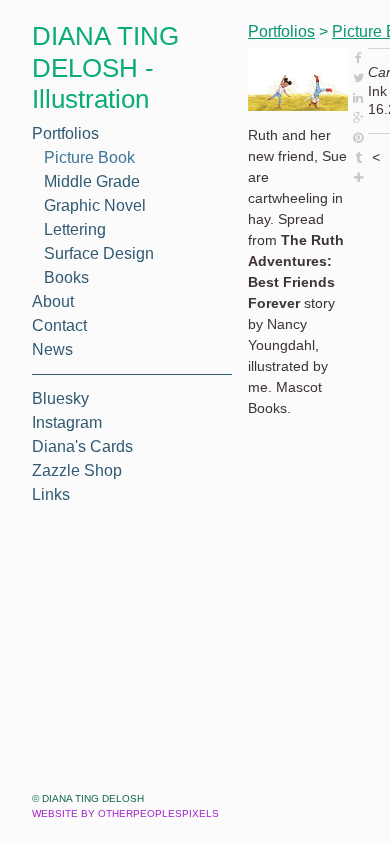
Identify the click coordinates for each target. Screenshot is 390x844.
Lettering (75, 229)
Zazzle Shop (77, 470)
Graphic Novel (95, 205)
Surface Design (99, 253)
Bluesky (60, 398)
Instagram (67, 422)
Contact (59, 325)
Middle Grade (92, 181)
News (52, 349)
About (53, 301)
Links (51, 494)
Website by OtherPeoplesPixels (125, 813)
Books (66, 277)
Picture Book (89, 157)
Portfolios (65, 133)
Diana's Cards (82, 446)
